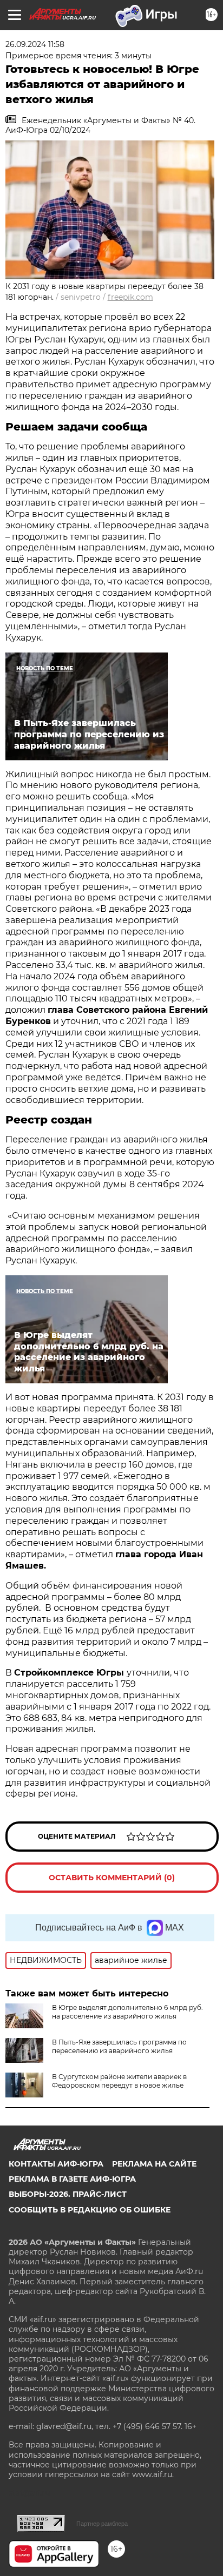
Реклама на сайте (154, 2164)
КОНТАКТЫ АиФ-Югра (56, 2164)
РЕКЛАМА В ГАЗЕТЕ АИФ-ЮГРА (72, 2179)
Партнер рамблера (102, 2524)
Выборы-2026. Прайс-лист (68, 2194)
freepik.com (130, 297)
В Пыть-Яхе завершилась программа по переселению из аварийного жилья (119, 2046)
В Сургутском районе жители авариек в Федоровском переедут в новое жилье (119, 2081)
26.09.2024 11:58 (35, 44)
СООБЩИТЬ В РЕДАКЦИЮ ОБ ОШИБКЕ (90, 2210)
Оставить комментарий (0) (112, 1878)
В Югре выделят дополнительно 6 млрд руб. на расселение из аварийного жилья (127, 2012)
